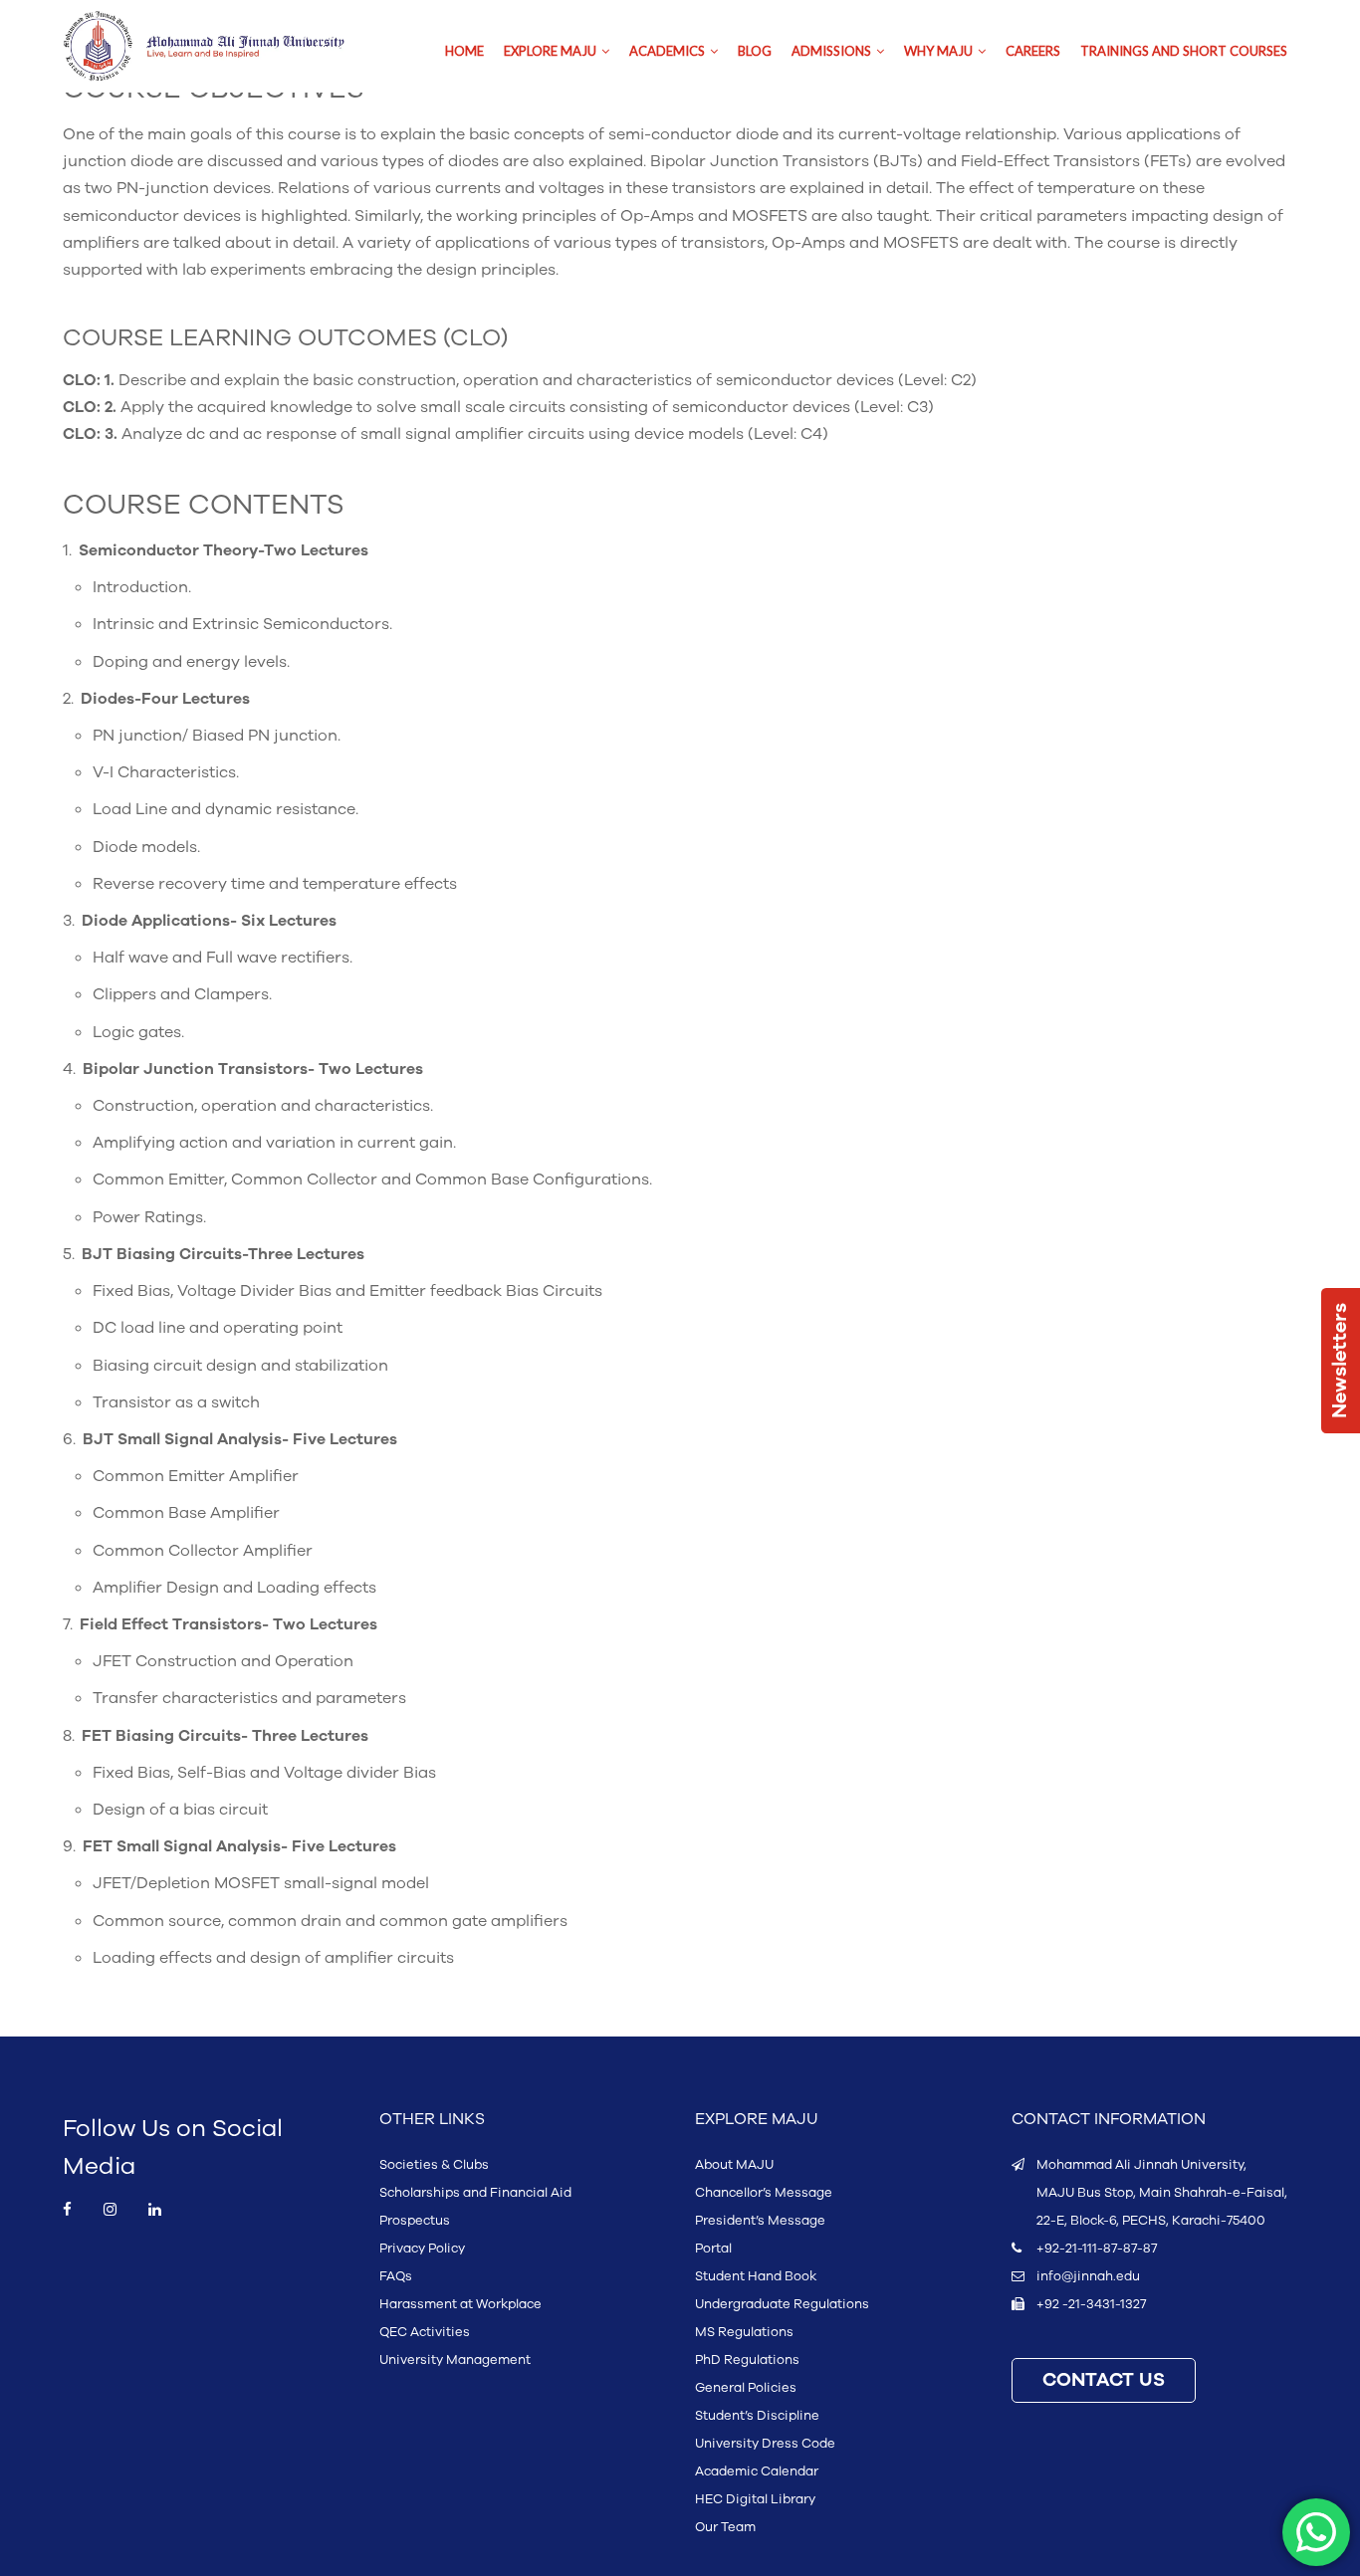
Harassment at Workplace (460, 2304)
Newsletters (1340, 1361)
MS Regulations (744, 2332)
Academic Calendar (757, 2471)
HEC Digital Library (755, 2499)
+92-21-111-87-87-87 (1097, 2249)
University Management (455, 2360)
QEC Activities (425, 2332)
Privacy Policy (422, 2249)
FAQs (396, 2276)
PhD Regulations (747, 2360)
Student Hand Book (756, 2276)
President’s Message (760, 2221)
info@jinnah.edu (1088, 2276)
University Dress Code (765, 2444)
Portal (713, 2249)
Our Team (725, 2527)
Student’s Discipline (757, 2416)
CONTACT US (1104, 2380)
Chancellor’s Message (764, 2193)
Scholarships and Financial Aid (475, 2193)
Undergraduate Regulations (782, 2304)
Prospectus (415, 2221)
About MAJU (734, 2165)
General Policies (746, 2388)
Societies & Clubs (434, 2165)
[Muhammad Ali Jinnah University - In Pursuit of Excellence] (225, 46)
